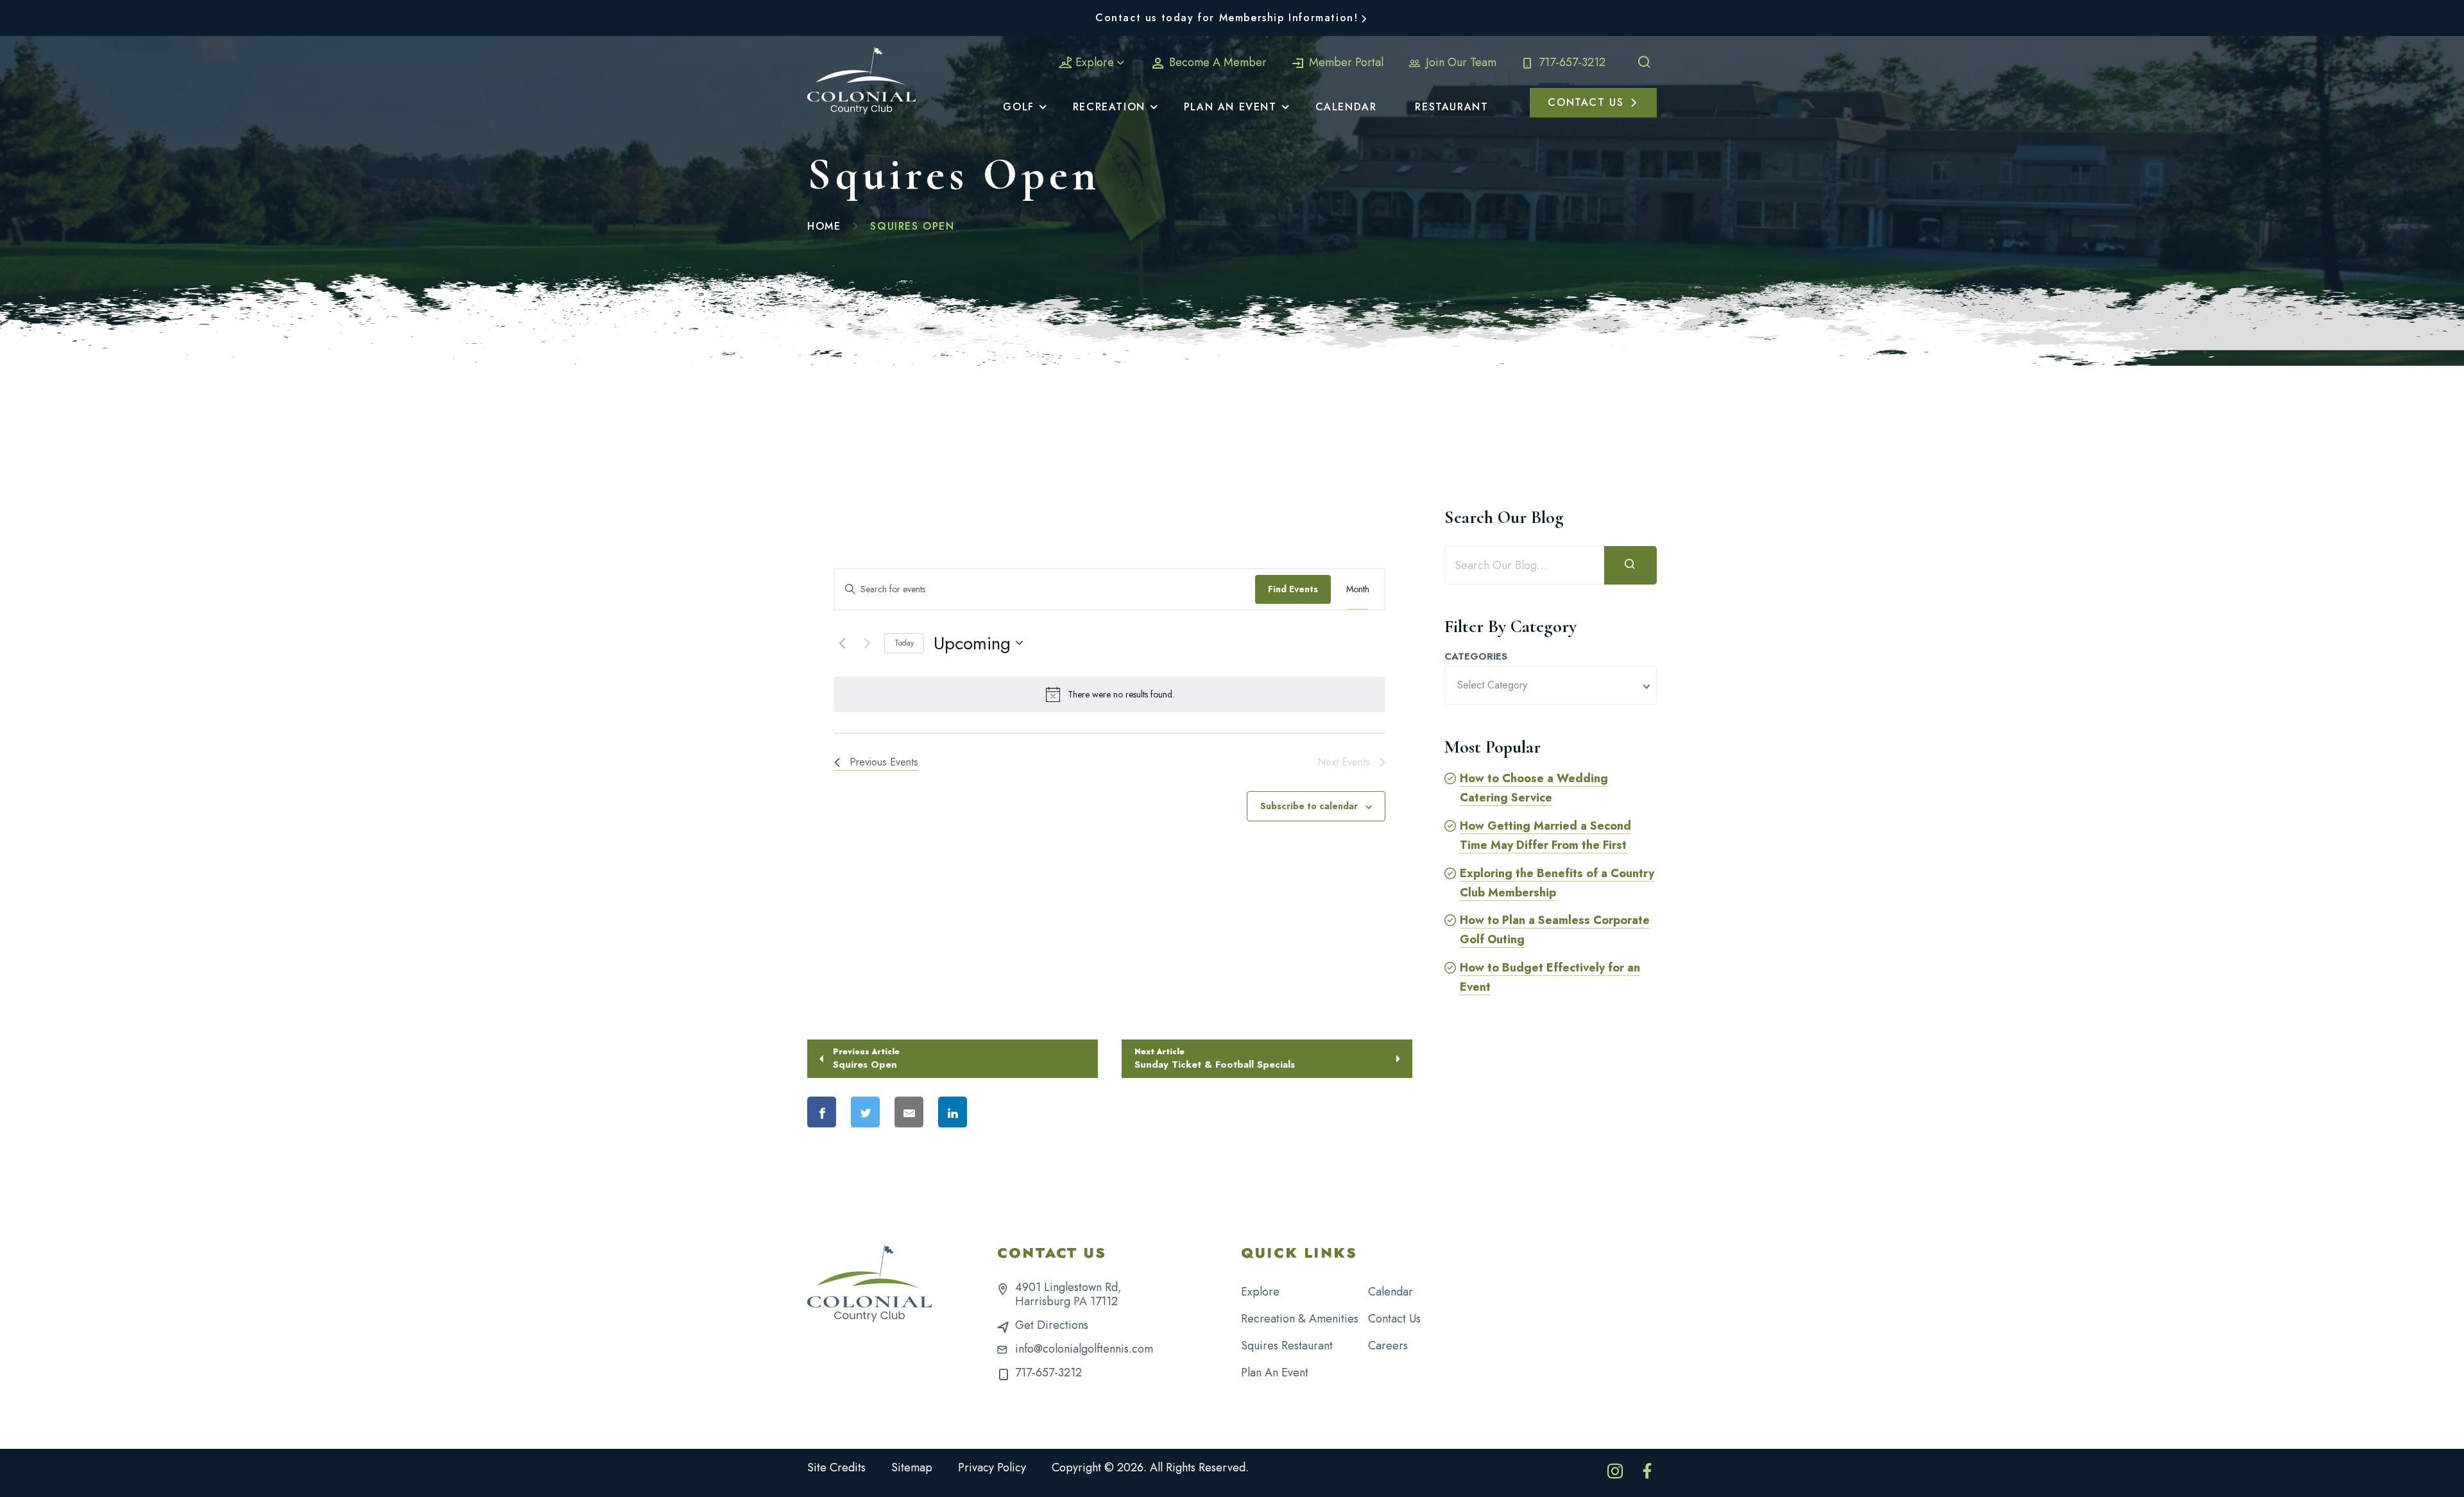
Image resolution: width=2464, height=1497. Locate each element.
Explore (1095, 62)
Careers (1388, 1346)
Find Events (1293, 589)
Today (904, 643)
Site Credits (836, 1467)
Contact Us (1394, 1319)
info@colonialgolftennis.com (1084, 1349)
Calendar (1390, 1292)
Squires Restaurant (1287, 1346)
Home (824, 226)
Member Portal (1345, 62)
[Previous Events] (842, 643)
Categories (1476, 657)
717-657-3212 (1570, 62)
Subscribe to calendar (1309, 806)
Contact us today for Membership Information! (1227, 18)
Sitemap (912, 1467)
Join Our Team (1459, 62)
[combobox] (1551, 685)
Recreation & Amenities (1300, 1319)
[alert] (1110, 694)
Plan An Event (1275, 1373)
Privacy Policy (992, 1467)
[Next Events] (867, 643)
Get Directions (1052, 1325)
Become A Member (1216, 62)
